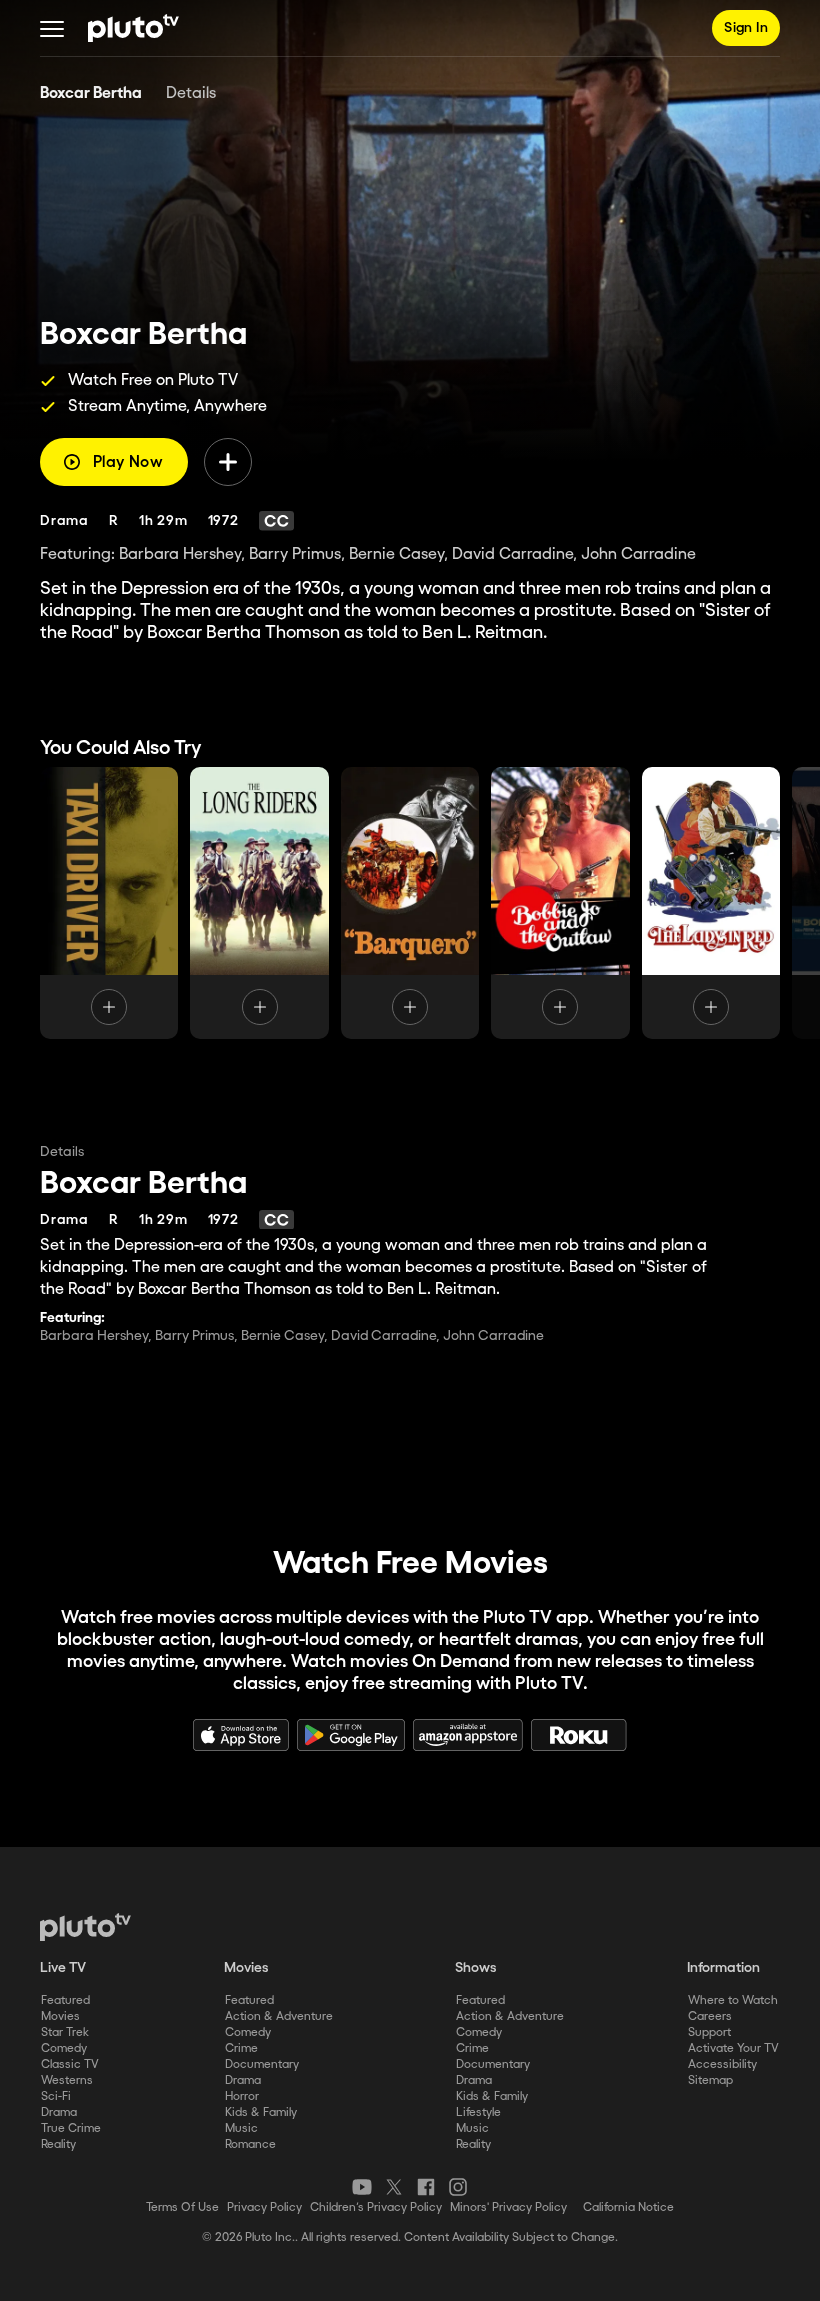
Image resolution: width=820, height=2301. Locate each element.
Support (709, 2032)
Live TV (63, 1968)
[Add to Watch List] (228, 462)
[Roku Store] (579, 1735)
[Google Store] (351, 1735)
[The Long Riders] (259, 903)
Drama (59, 2112)
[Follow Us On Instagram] (458, 2187)
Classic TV (70, 2064)
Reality (58, 2144)
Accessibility (722, 2064)
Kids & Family (261, 2112)
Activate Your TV (733, 2048)
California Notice (628, 2207)
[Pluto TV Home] (133, 28)
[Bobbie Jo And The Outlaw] (560, 903)
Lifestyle (478, 2112)
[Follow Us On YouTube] (362, 2187)
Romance (250, 2144)
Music (241, 2128)
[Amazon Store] (468, 1735)
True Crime (71, 2128)
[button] (52, 28)
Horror (242, 2096)
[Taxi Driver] (109, 903)
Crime (241, 2048)
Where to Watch (733, 2000)
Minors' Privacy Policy (508, 2207)
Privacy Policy (264, 2207)
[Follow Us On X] (394, 2187)
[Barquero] (410, 903)
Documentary (262, 2064)
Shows (476, 1968)
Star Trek (65, 2032)
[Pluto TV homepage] (85, 1927)
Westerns (67, 2080)
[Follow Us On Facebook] (426, 2187)
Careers (710, 2016)
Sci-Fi (56, 2096)
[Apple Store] (241, 1735)
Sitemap (710, 2080)
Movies (60, 2016)
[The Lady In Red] (711, 903)
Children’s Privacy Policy (376, 2207)
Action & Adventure (279, 2016)
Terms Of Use (182, 2207)
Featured (65, 2000)
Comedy (64, 2048)
